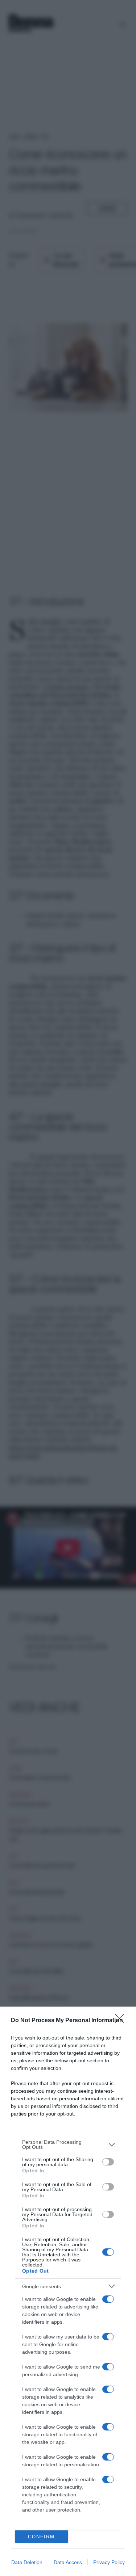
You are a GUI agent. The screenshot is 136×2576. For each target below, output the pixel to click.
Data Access (68, 2562)
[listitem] (68, 2144)
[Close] (122, 2021)
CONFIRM (41, 2537)
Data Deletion (27, 2562)
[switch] (108, 2162)
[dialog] (68, 2291)
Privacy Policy (109, 2562)
